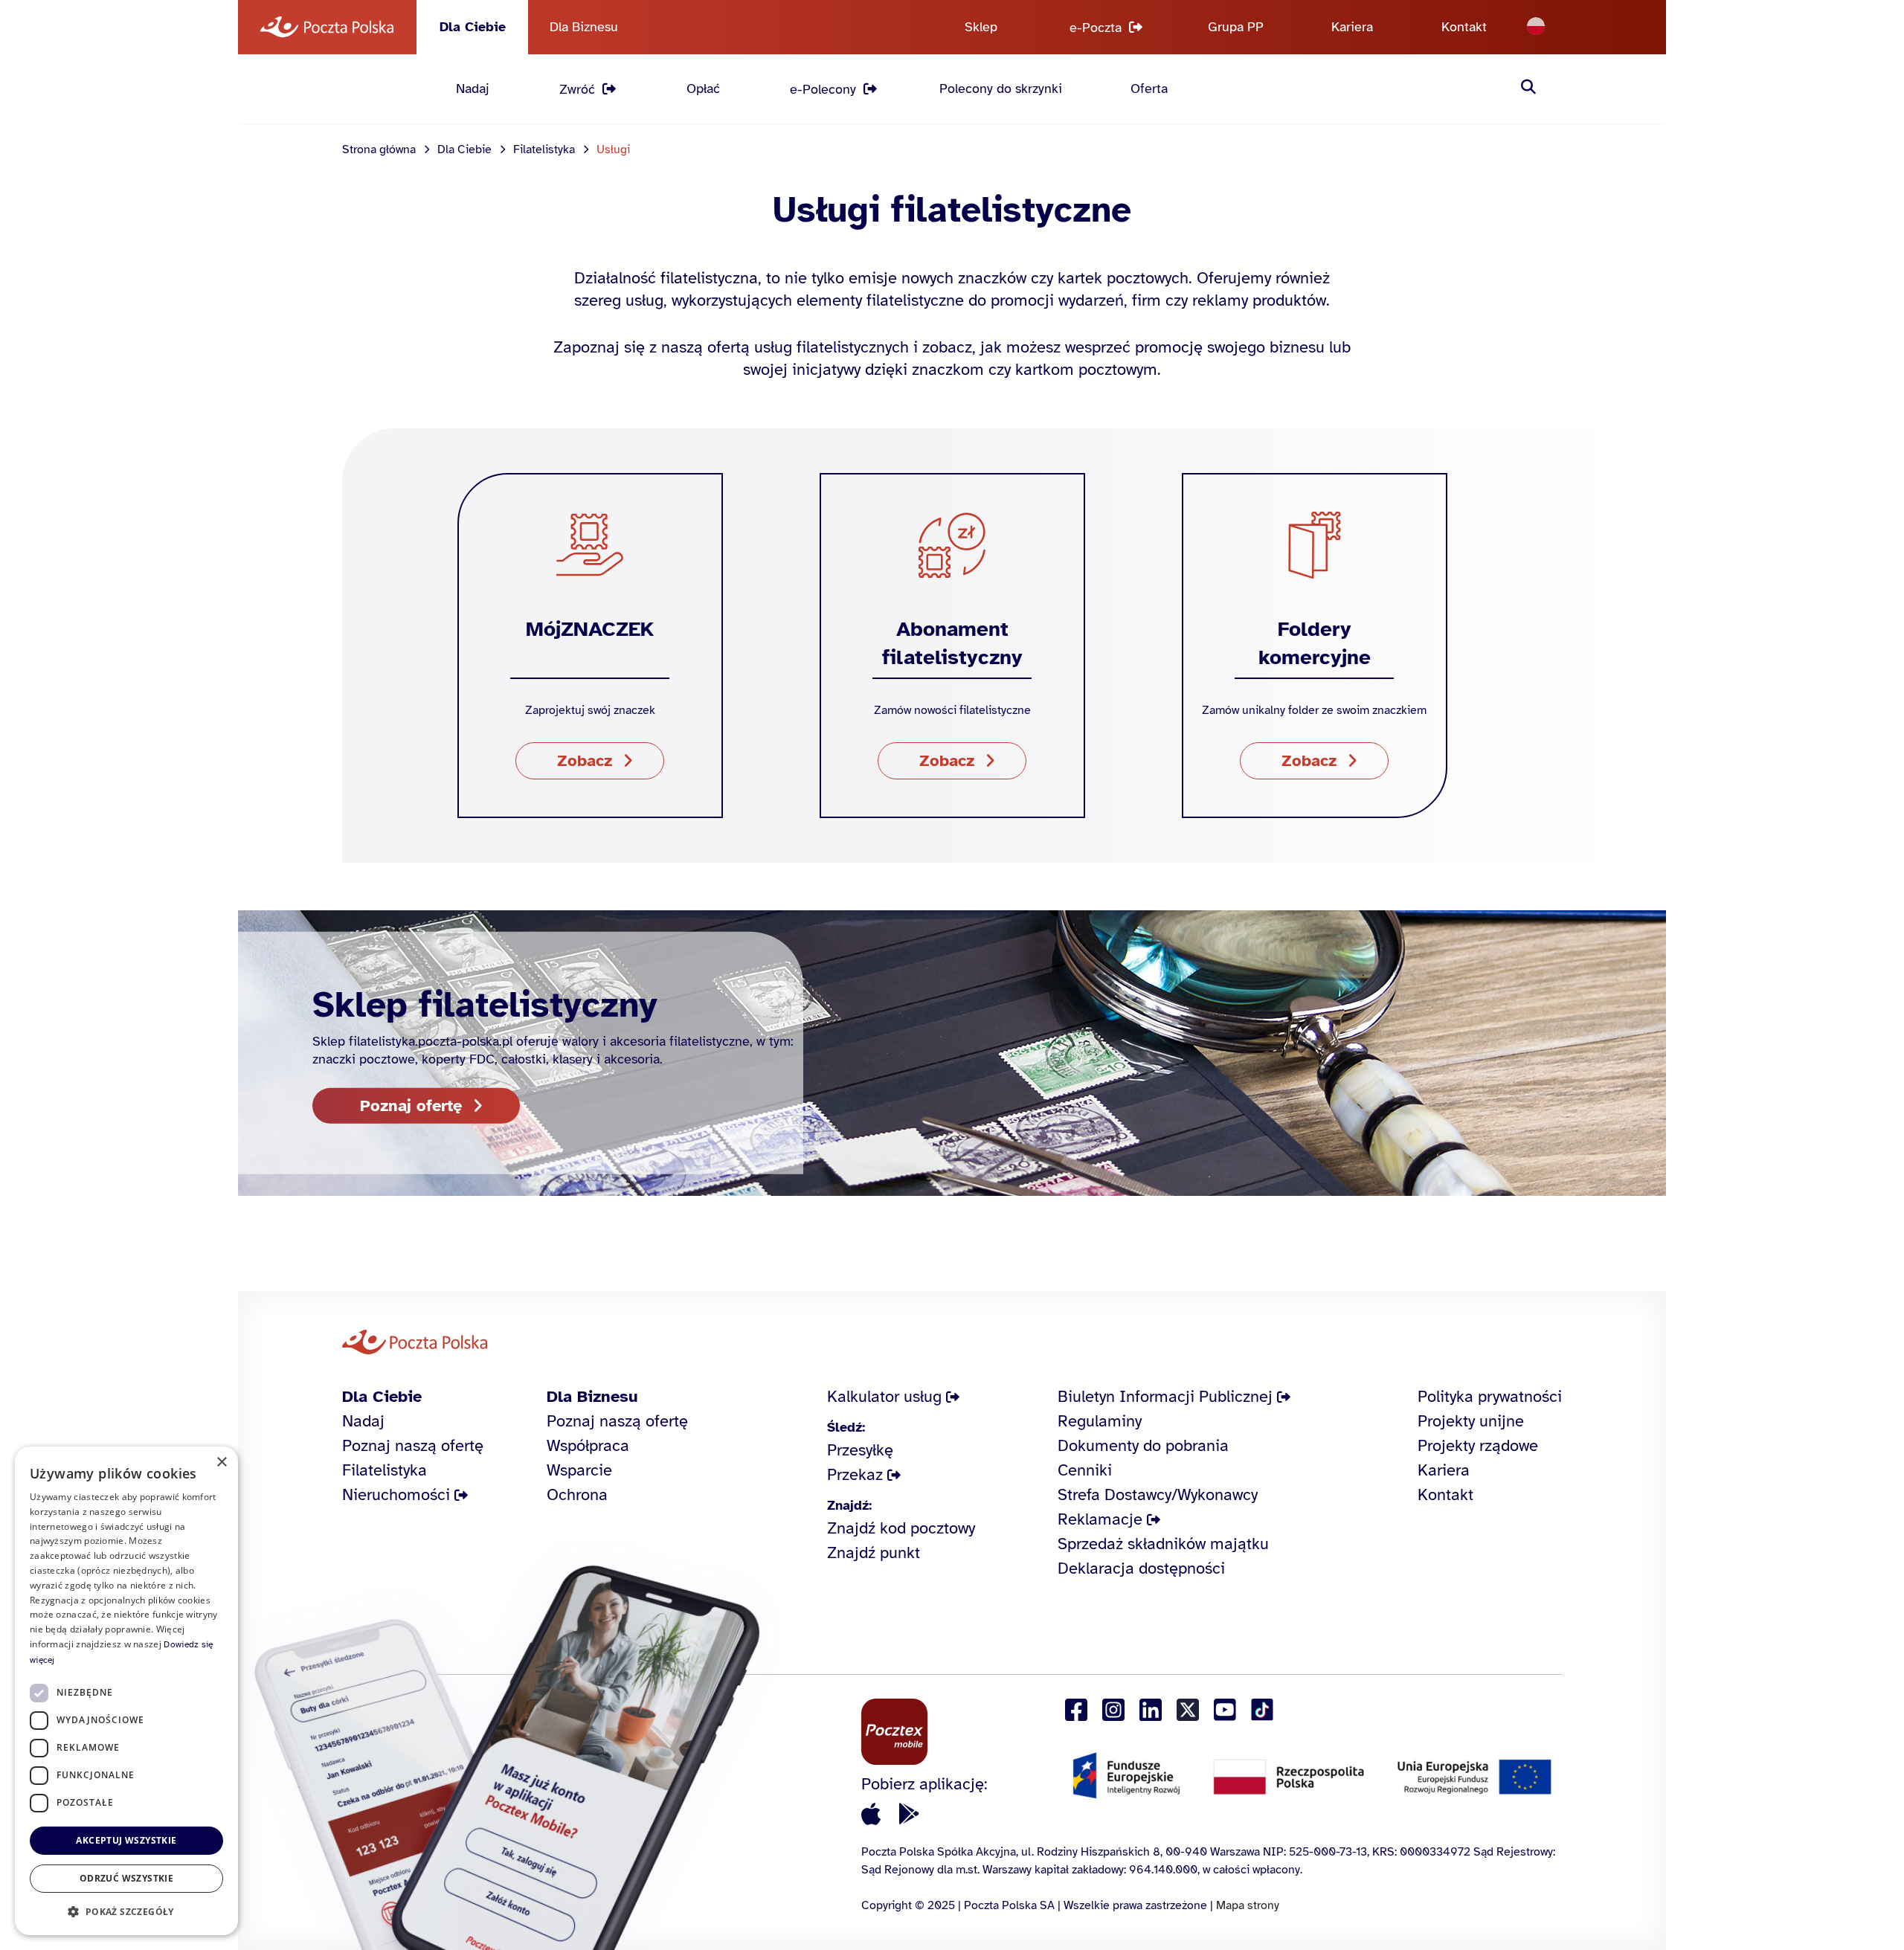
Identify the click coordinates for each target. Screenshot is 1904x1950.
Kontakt (1464, 27)
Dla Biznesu (584, 27)
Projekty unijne (1471, 1421)
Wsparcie (579, 1470)
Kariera (1352, 27)
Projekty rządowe (1478, 1445)
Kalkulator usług (884, 1396)
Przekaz (855, 1474)
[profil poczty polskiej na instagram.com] (1113, 1710)
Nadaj (473, 89)
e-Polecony (823, 89)
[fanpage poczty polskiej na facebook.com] (1076, 1710)
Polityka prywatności (1490, 1396)
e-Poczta (1096, 28)
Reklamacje (1100, 1519)
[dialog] (126, 1691)
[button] (126, 1911)
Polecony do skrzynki (1001, 89)
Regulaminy (1100, 1421)
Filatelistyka (544, 149)
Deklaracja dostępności (1141, 1568)
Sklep (981, 27)
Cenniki (1085, 1470)
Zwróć (577, 89)
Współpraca (588, 1445)
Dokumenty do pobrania (1143, 1445)
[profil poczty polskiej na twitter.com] (1188, 1710)
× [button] (221, 1462)
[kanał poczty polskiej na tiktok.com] (1262, 1710)
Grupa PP (1236, 27)
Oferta (1149, 89)
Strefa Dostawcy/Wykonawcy (1158, 1494)
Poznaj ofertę (411, 1105)
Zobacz (585, 760)
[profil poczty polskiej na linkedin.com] (1151, 1710)
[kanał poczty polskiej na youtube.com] (1225, 1710)
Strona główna (379, 149)
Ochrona (577, 1494)
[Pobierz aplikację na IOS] (871, 1814)
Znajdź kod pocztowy (901, 1528)
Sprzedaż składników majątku (1163, 1544)
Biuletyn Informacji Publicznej (1165, 1396)
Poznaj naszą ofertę (413, 1445)
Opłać (703, 89)
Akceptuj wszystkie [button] (126, 1840)
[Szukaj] (1528, 89)
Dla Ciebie (473, 27)
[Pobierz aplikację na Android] (909, 1814)
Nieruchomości (396, 1494)
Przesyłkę (860, 1450)
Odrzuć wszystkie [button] (126, 1878)
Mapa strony (1248, 1905)
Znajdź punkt (874, 1552)
